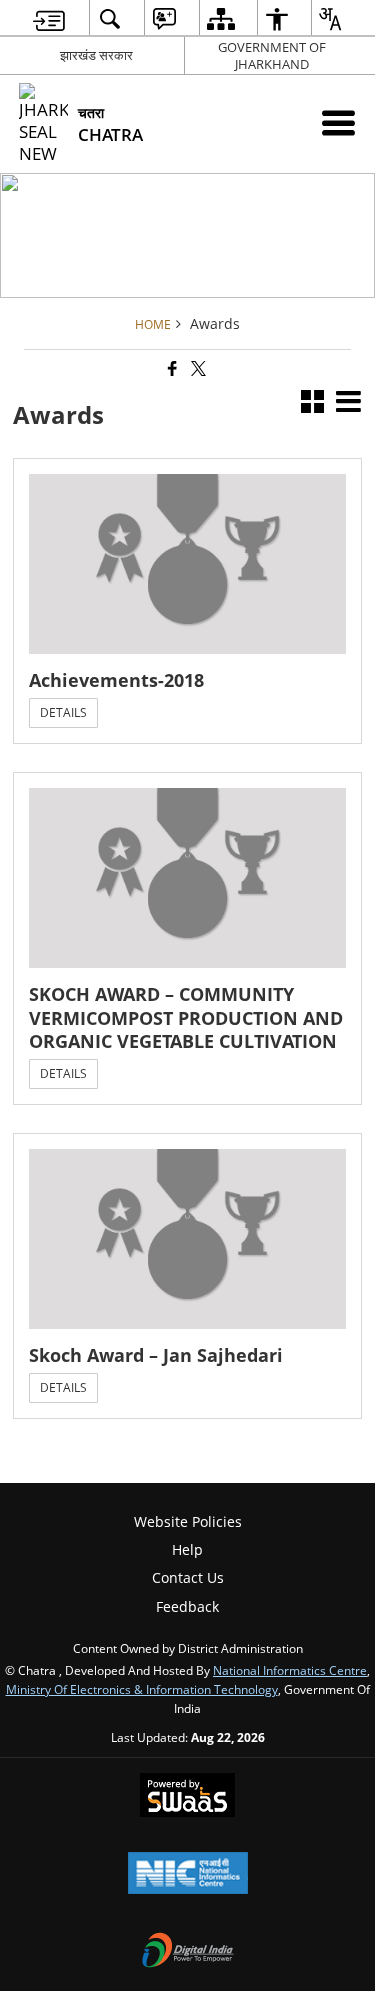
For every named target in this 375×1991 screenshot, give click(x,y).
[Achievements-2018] (187, 564)
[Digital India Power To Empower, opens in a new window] (188, 1952)
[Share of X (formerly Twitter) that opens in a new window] (197, 369)
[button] (312, 403)
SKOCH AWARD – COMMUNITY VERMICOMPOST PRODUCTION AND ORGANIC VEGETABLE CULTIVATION (186, 1018)
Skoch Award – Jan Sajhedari (156, 1355)
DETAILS (63, 712)
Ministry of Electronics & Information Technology (142, 1689)
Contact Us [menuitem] (188, 1577)
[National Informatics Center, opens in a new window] (188, 1875)
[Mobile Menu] (338, 122)
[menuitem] (49, 18)
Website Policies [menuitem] (188, 1521)
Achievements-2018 (116, 680)
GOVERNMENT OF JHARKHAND (272, 55)
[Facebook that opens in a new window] (171, 369)
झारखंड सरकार (96, 55)
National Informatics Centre (290, 1670)
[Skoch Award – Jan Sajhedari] (187, 1239)
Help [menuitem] (187, 1549)
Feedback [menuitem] (187, 1606)
